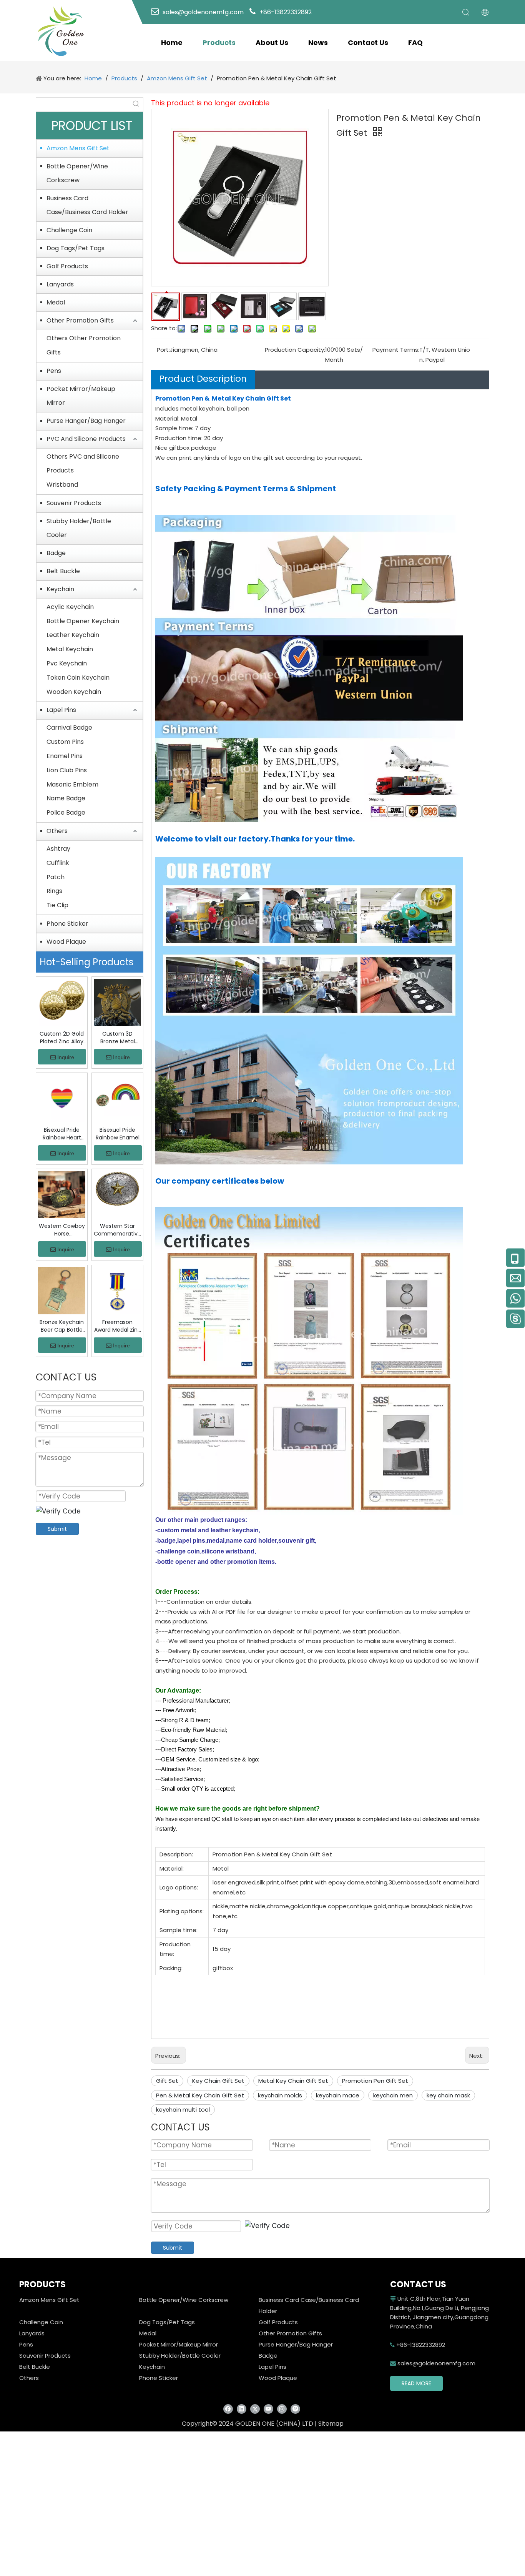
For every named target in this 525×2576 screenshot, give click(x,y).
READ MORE (416, 2383)
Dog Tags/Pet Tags (76, 248)
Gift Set (167, 2081)
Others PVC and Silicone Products (83, 464)
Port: (163, 350)
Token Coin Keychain (78, 678)
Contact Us (368, 42)
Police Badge (66, 812)
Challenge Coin (69, 230)
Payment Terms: (396, 350)
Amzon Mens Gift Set (78, 148)
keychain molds (280, 2095)
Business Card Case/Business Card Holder (87, 205)
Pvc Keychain (67, 663)
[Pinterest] (295, 2409)
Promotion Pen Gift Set (375, 2081)
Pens (54, 371)
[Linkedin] (242, 2409)
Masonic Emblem (72, 784)
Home (172, 42)
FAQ (415, 42)
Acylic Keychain (70, 607)
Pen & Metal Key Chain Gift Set (200, 2095)
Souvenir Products (74, 503)
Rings (54, 891)
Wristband (62, 485)
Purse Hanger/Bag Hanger (86, 421)
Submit (57, 1529)
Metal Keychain (70, 649)
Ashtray (58, 849)
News (318, 42)
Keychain (60, 589)
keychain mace (338, 2095)
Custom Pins (65, 742)
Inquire (66, 1057)
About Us (272, 42)
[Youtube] (268, 2409)
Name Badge (66, 798)
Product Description (203, 379)
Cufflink (58, 863)
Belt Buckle (63, 571)
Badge (56, 553)
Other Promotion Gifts (80, 320)
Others (57, 831)
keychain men (393, 2095)
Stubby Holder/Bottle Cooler (79, 528)
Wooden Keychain (74, 692)
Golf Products (67, 266)
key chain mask (448, 2095)
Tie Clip (57, 905)
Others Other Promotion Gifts (84, 345)
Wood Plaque (66, 942)
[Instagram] (282, 2409)
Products (219, 42)
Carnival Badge (69, 728)
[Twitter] (255, 2409)
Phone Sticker (67, 924)
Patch (56, 877)
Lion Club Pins (67, 770)
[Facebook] (228, 2409)
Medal (56, 302)
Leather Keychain (73, 635)
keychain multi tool (183, 2110)
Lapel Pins (61, 710)
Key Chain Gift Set (218, 2081)
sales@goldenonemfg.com (433, 2363)
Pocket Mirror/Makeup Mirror (81, 396)
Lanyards (60, 284)
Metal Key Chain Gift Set (293, 2081)
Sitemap (331, 2424)
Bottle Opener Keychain (83, 621)
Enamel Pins (65, 756)
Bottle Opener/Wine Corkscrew (77, 173)
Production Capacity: (295, 350)
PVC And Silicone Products (86, 439)
